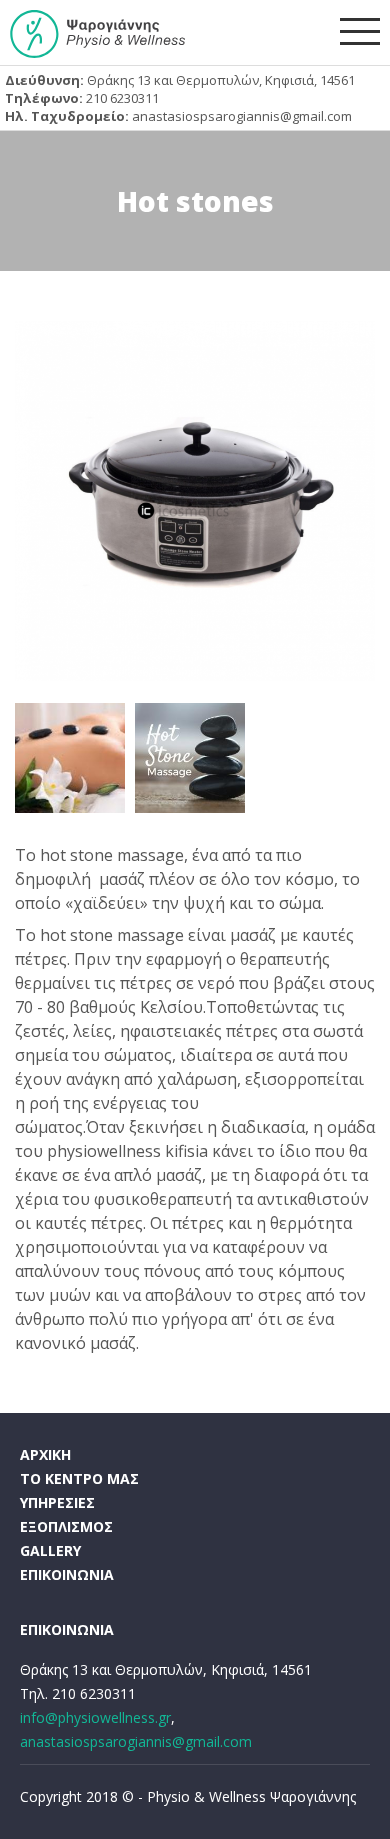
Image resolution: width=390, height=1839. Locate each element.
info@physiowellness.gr (95, 1717)
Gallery (50, 1550)
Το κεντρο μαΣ (79, 1478)
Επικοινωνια (67, 1574)
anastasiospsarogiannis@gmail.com (242, 116)
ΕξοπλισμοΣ (66, 1526)
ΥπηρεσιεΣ (57, 1502)
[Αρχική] (97, 34)
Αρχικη (45, 1454)
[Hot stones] (195, 501)
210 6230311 (122, 98)
